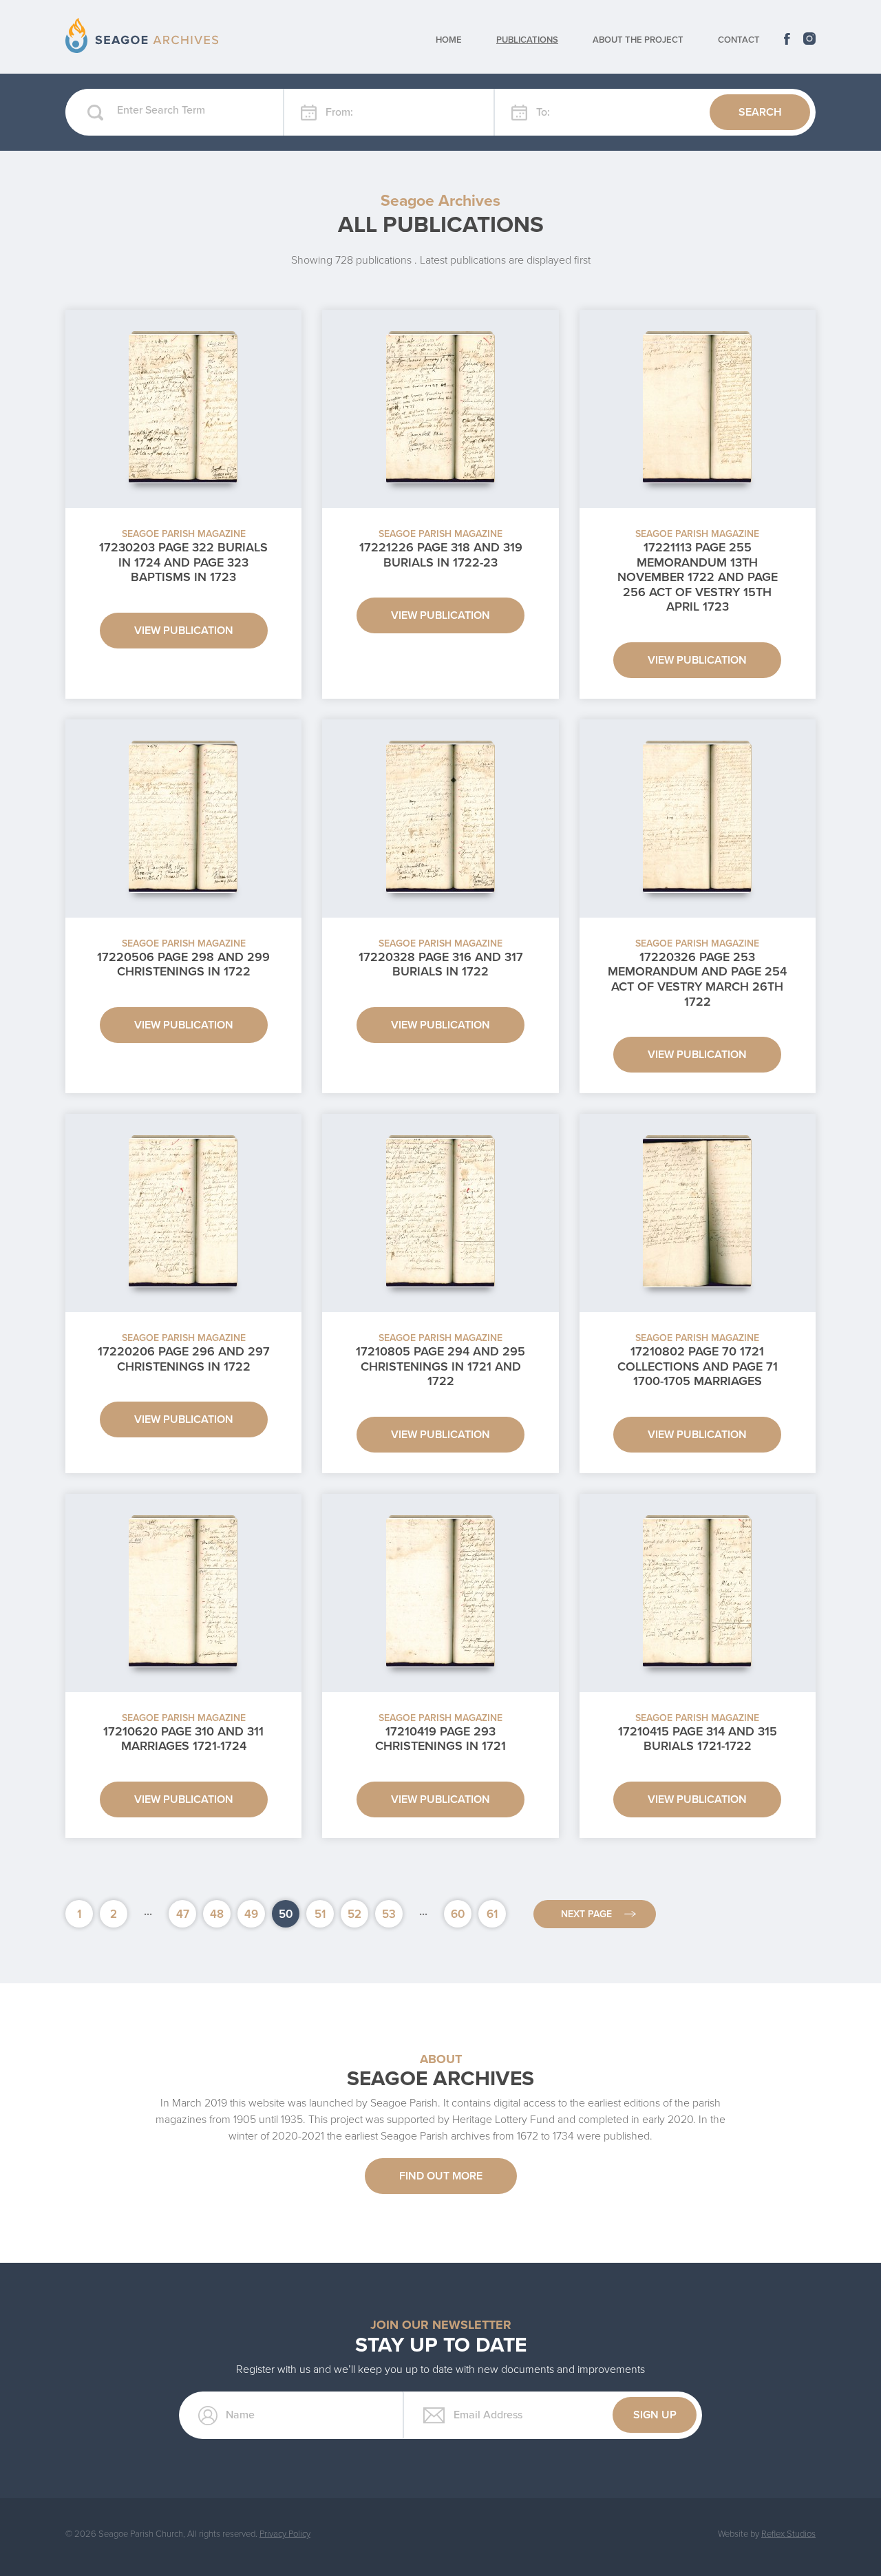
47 (183, 1914)
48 (217, 1914)
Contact (739, 40)
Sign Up (655, 2415)
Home (449, 40)
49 (251, 1914)
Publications (527, 40)
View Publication (184, 631)
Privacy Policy (285, 2534)
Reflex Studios (788, 2534)
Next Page (586, 1914)
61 (492, 1914)
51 (320, 1914)
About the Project (638, 40)
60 (458, 1914)
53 (389, 1914)
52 (354, 1914)
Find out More (441, 2176)
